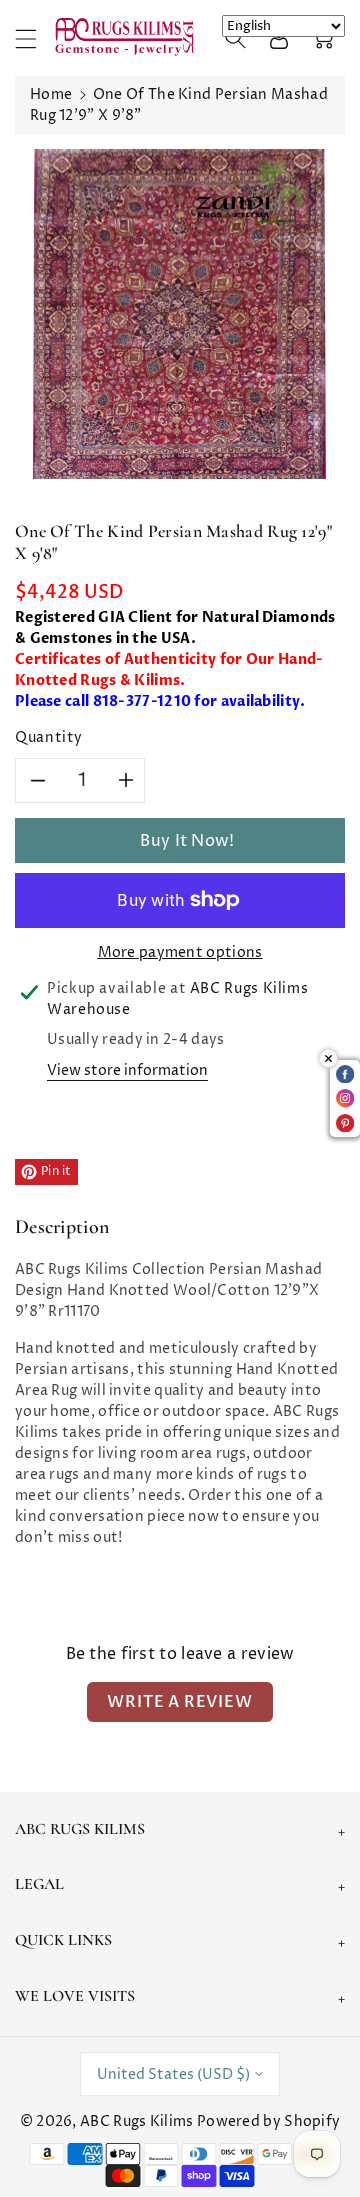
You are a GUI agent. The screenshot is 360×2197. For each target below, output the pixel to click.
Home (51, 94)
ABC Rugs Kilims (137, 2121)
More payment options (180, 952)
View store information (127, 1070)
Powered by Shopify (268, 2121)
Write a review (179, 1702)
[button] (35, 38)
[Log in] (279, 38)
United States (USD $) (173, 2074)
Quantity (49, 737)
